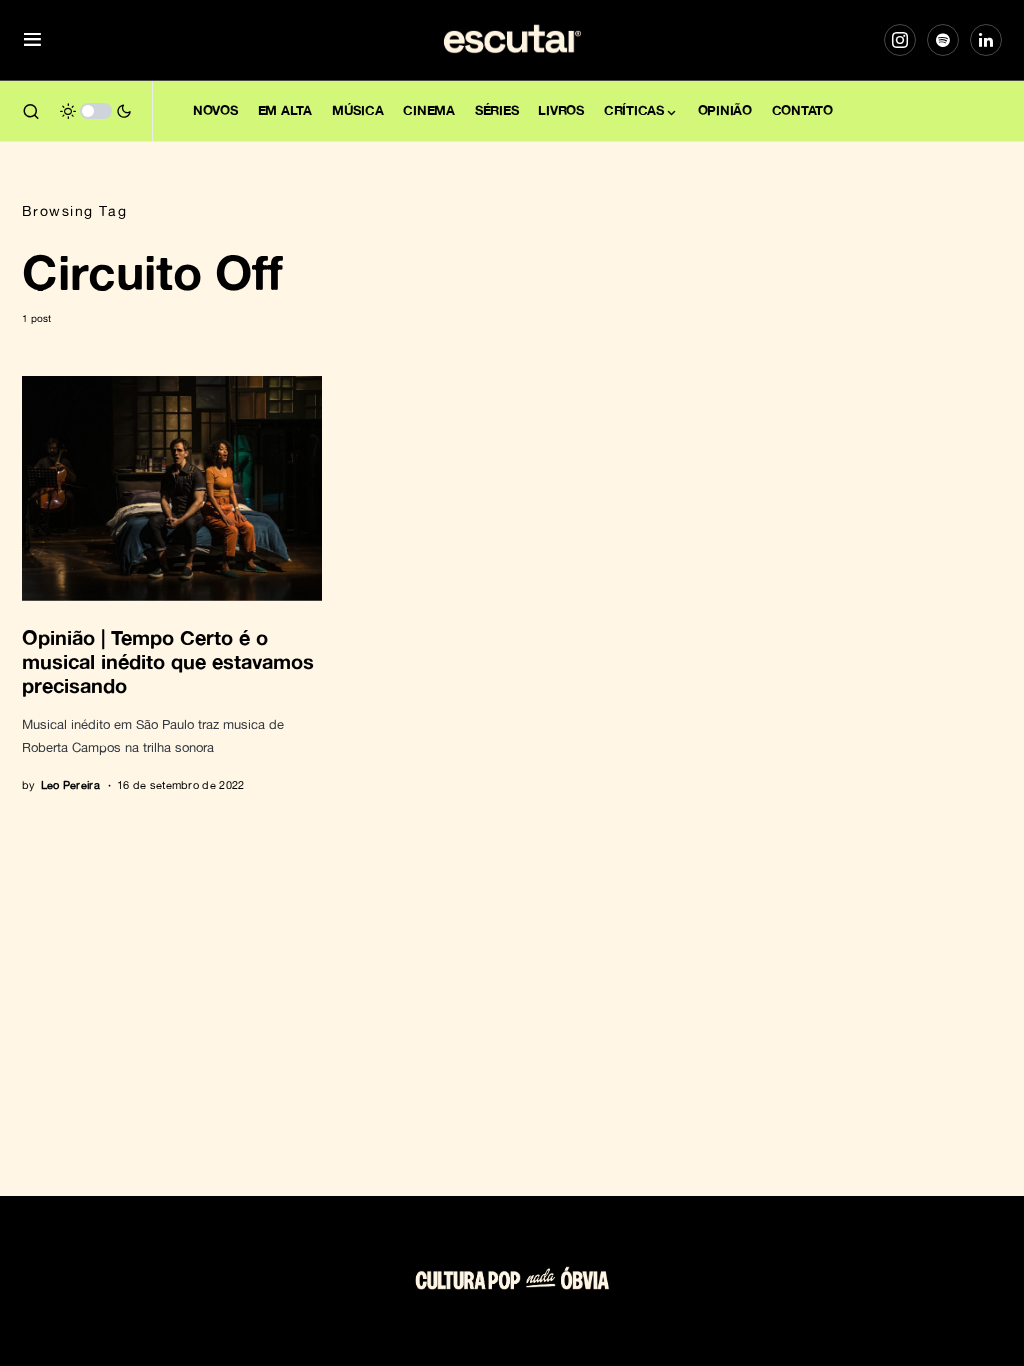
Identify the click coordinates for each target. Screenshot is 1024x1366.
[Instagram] (900, 40)
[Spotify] (943, 40)
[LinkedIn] (986, 40)
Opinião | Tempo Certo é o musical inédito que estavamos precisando (168, 661)
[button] (32, 40)
